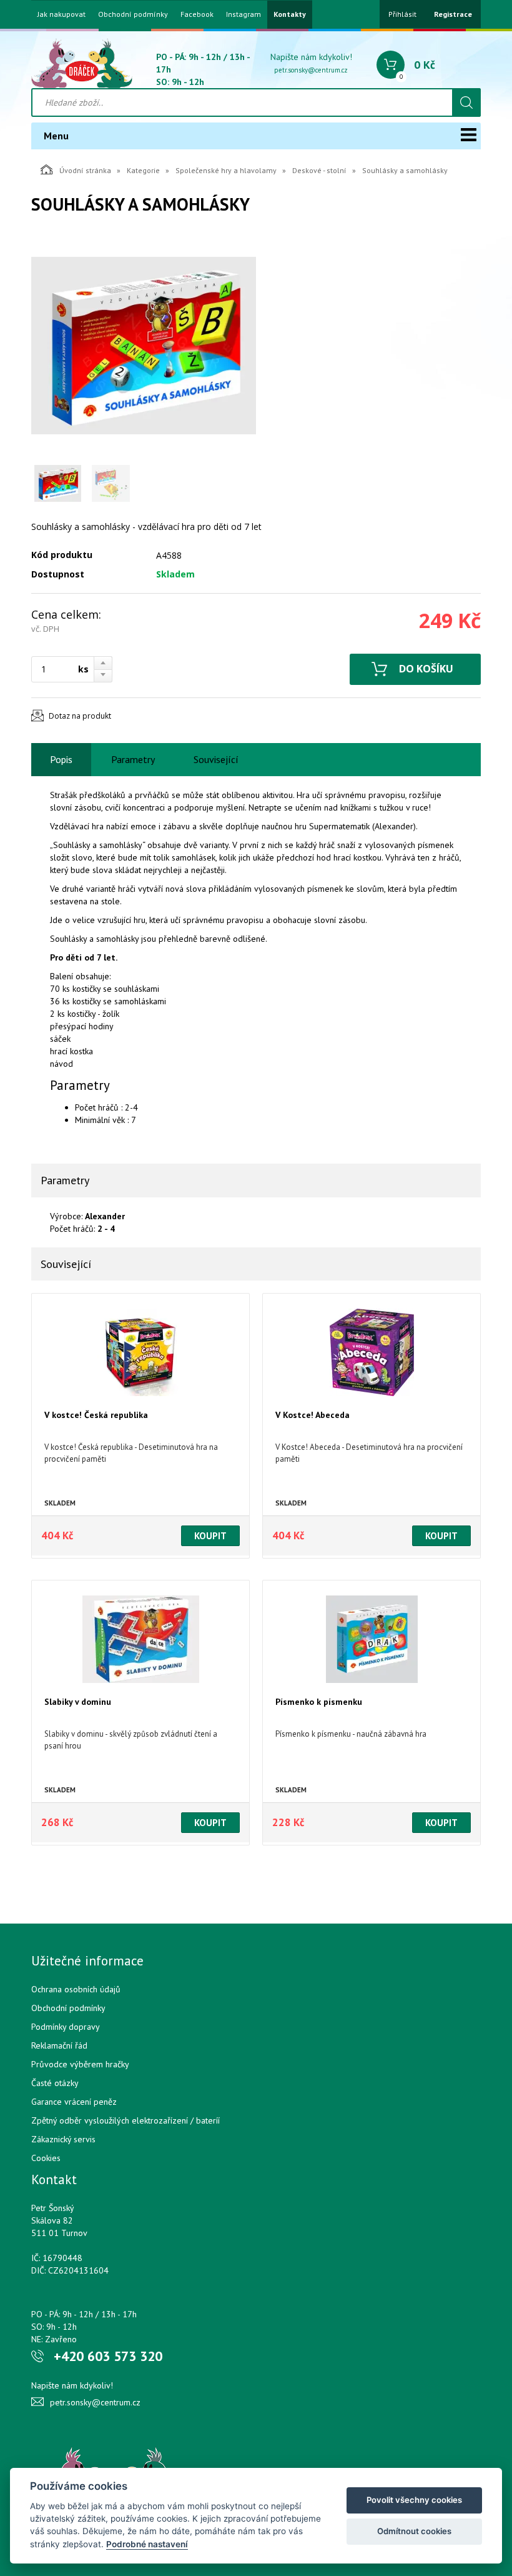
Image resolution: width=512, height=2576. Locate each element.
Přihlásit (402, 14)
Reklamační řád (59, 2045)
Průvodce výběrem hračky (80, 2064)
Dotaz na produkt (80, 716)
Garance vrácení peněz (74, 2102)
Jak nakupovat (62, 14)
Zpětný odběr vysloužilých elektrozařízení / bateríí (126, 2120)
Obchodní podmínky (133, 14)
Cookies (46, 2158)
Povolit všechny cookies (414, 2500)
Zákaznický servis (63, 2139)
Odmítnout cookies (414, 2531)
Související (216, 759)
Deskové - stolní (319, 170)
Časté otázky (55, 2083)
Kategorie (143, 170)
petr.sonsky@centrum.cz (311, 70)
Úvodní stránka (85, 170)
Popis (61, 759)
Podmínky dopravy (66, 2027)
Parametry (133, 759)
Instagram (244, 14)
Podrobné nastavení (147, 2544)
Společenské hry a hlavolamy (226, 170)
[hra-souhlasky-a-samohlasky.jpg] (144, 346)
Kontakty (290, 14)
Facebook (197, 14)
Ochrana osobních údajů (76, 1989)
